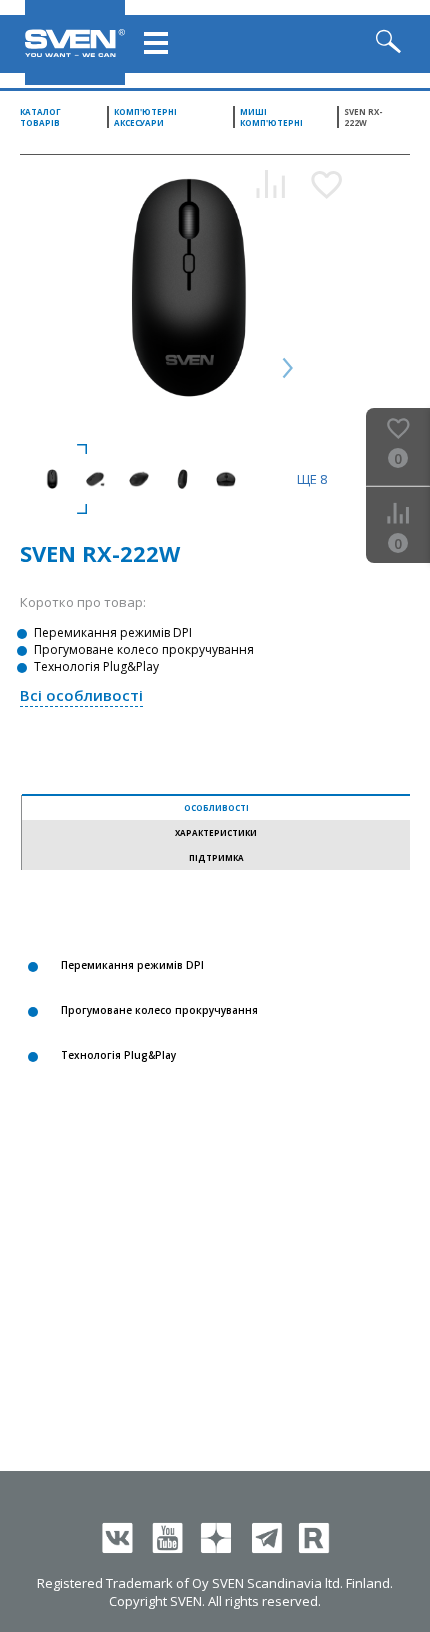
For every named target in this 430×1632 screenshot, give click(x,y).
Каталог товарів (40, 117)
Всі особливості (81, 695)
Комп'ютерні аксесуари (145, 117)
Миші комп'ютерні (271, 117)
